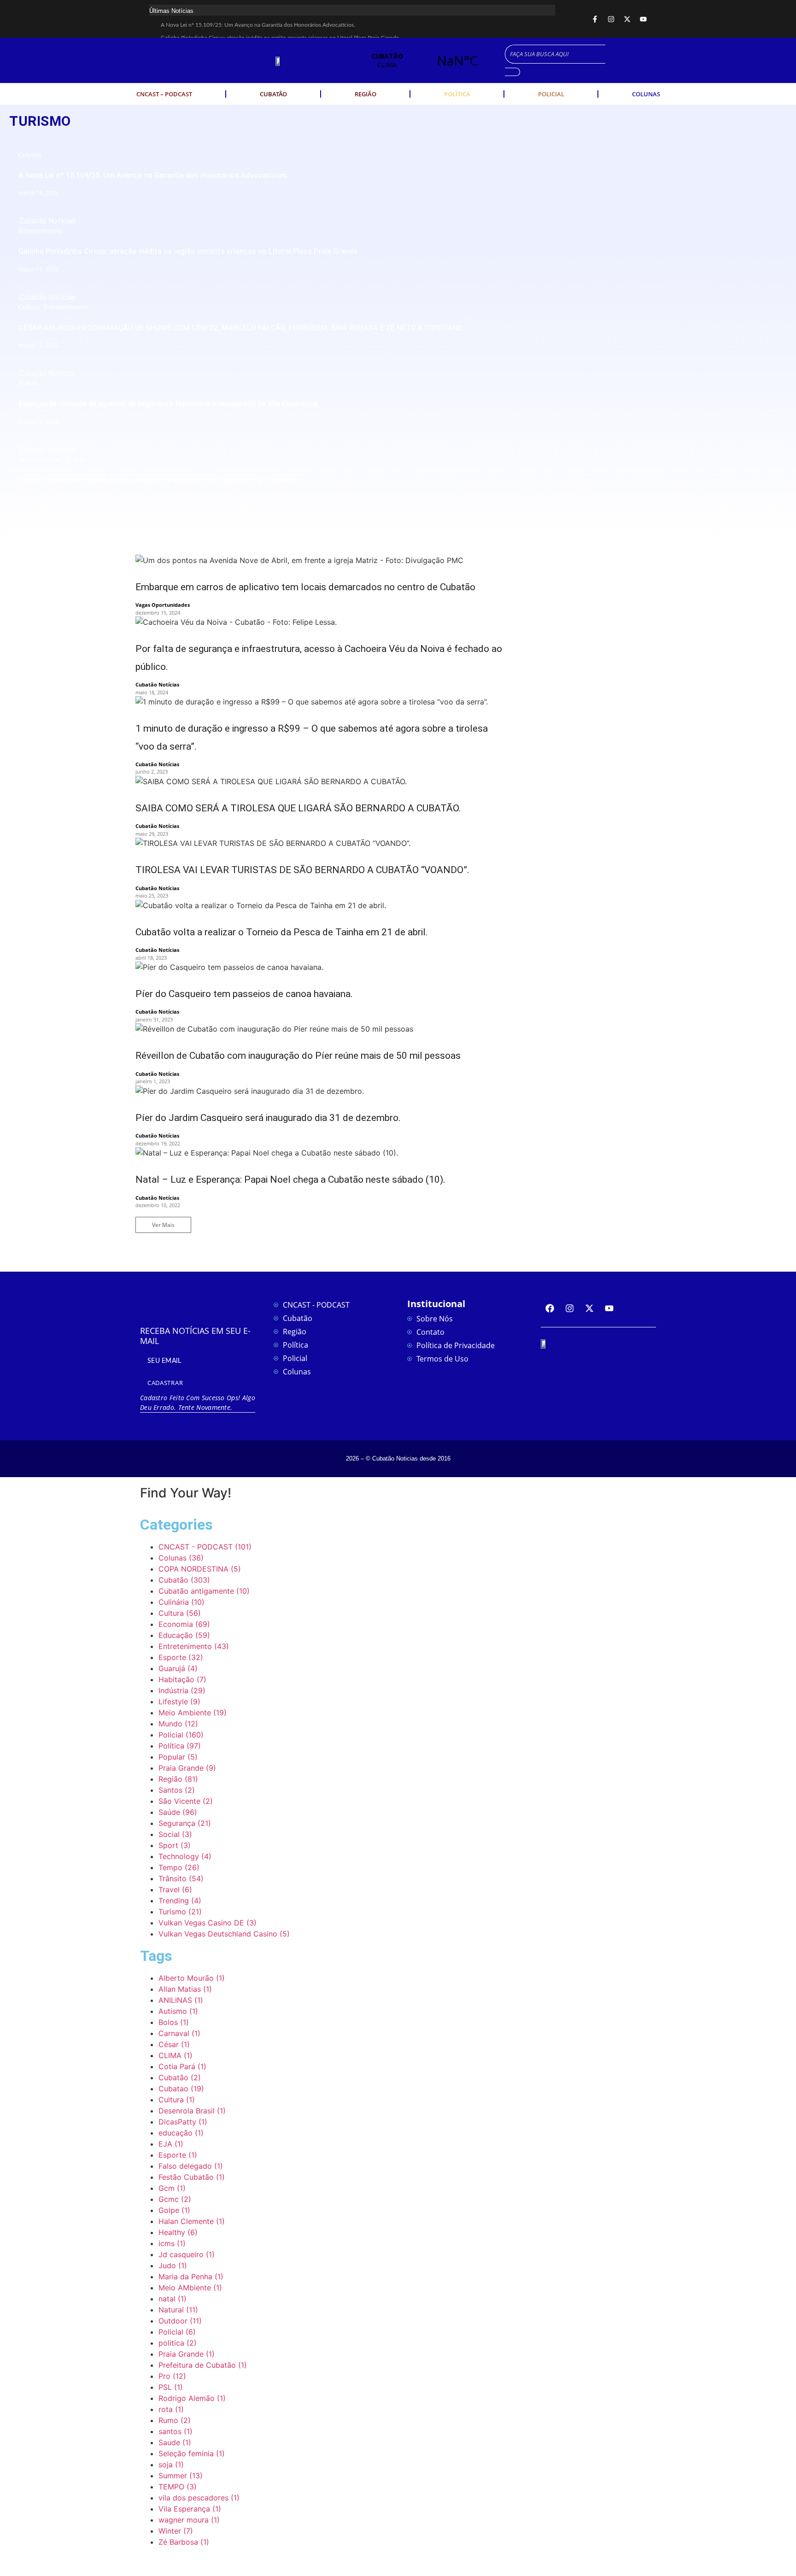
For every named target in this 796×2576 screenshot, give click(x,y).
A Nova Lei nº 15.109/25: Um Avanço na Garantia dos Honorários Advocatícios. (258, 25)
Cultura (30, 308)
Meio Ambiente (42, 460)
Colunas (646, 94)
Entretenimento (41, 231)
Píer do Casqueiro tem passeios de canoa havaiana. (244, 994)
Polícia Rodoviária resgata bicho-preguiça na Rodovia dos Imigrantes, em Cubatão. (160, 480)
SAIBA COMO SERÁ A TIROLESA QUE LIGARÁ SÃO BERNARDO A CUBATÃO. (298, 808)
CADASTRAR (165, 1383)
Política (457, 94)
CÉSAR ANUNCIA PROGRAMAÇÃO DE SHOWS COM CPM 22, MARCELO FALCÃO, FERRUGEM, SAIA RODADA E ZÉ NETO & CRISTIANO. (241, 328)
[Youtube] (643, 19)
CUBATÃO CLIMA (422, 60)
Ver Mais (163, 1225)
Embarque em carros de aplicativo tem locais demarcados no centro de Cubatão (305, 587)
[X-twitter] (627, 19)
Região (366, 94)
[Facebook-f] (595, 19)
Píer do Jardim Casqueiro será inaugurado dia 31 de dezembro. (268, 1118)
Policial (551, 94)
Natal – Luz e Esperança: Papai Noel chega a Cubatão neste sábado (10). (290, 1179)
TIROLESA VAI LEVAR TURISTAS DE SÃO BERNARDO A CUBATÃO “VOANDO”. (302, 870)
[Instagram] (611, 19)
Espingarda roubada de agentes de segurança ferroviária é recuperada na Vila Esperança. (169, 404)
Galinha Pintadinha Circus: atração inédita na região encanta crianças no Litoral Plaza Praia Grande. (189, 251)
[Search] (512, 72)
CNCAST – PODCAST (164, 94)
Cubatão (273, 94)
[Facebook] (550, 1308)
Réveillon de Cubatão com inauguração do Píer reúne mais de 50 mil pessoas (298, 1056)
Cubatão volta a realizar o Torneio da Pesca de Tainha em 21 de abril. (282, 932)
